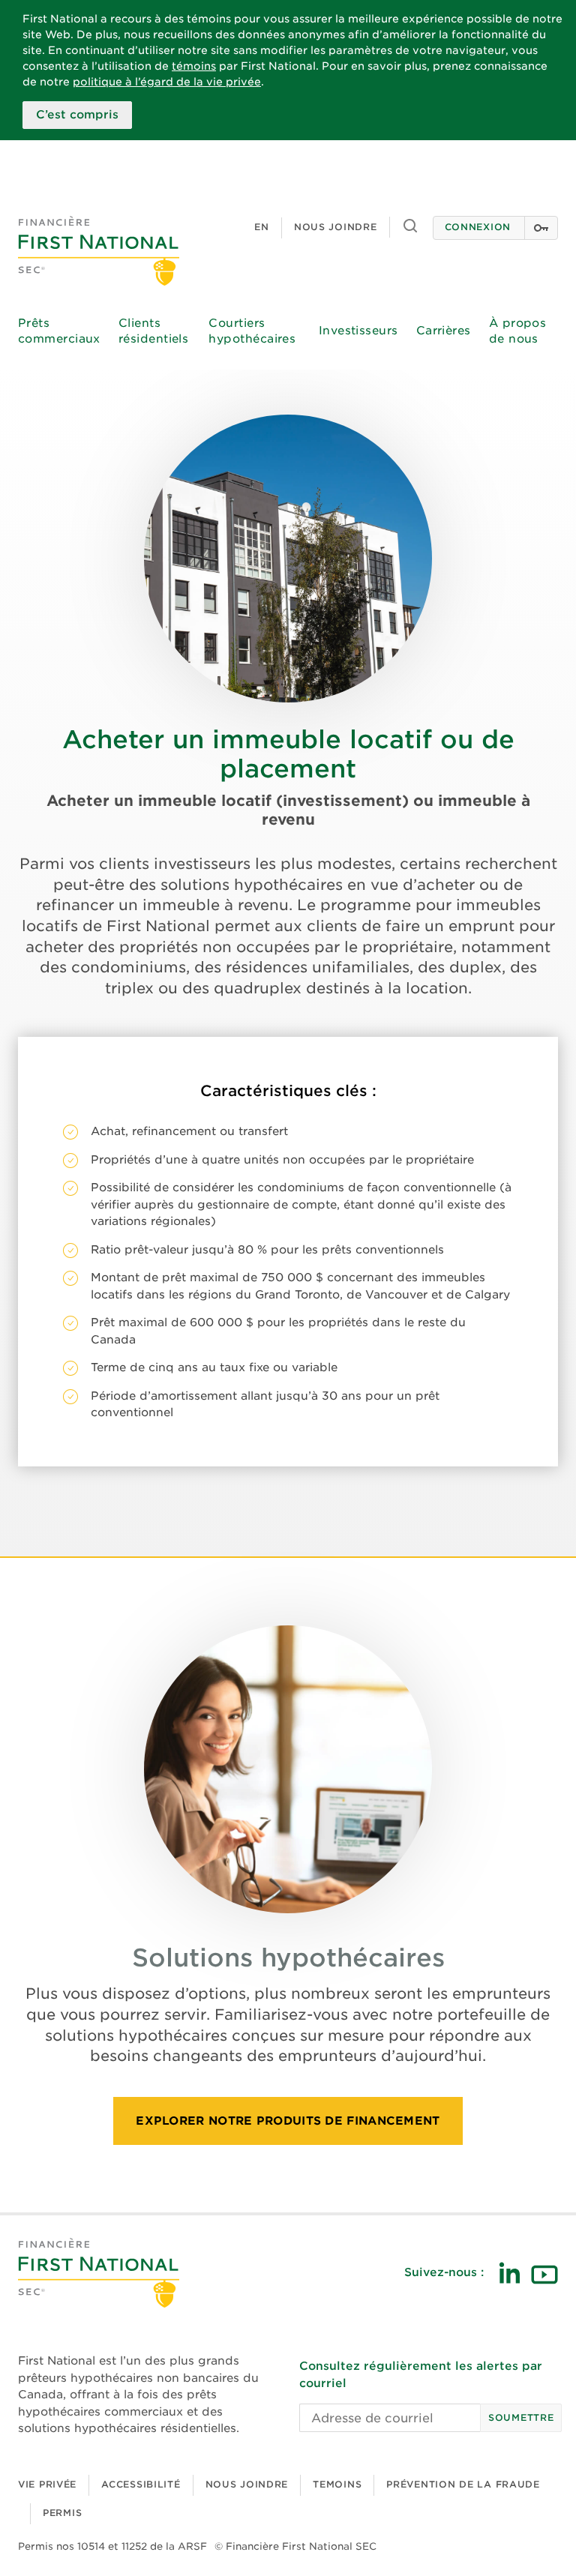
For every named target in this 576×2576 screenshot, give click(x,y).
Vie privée (47, 2484)
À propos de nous (518, 331)
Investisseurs (358, 331)
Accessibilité (141, 2484)
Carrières (444, 331)
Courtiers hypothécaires (252, 331)
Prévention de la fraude (463, 2484)
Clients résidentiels (153, 331)
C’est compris (77, 115)
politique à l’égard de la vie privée (167, 82)
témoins (194, 66)
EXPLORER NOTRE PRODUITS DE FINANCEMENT (288, 2121)
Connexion (478, 227)
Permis (62, 2513)
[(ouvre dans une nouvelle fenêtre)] (509, 2273)
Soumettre (521, 2417)
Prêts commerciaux (59, 331)
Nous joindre (336, 227)
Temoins (337, 2484)
